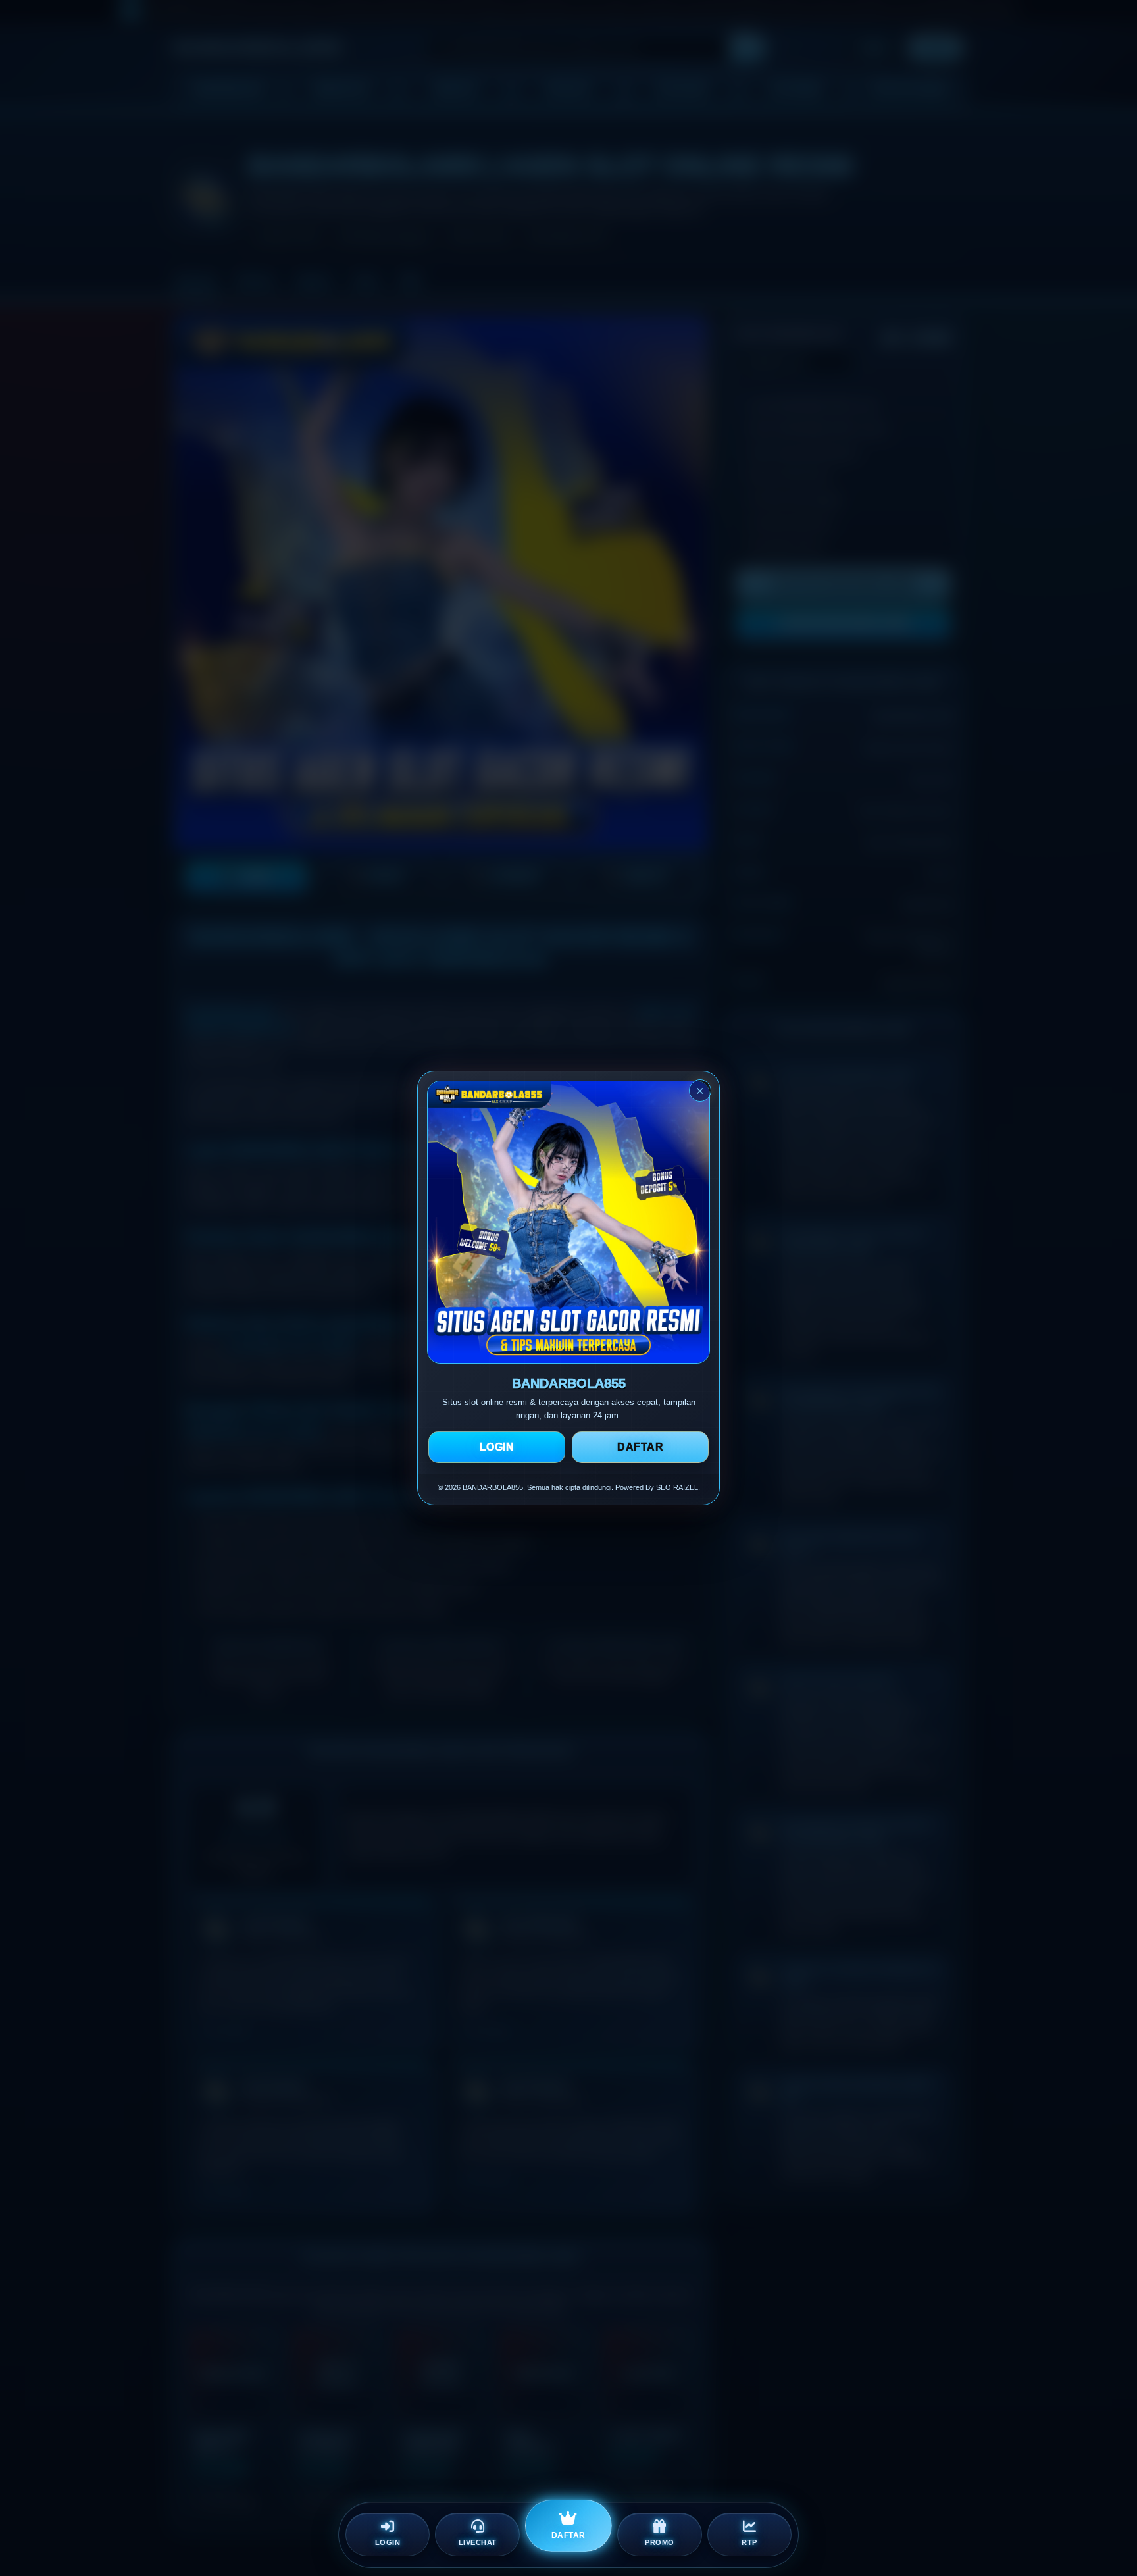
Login (497, 1447)
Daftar (640, 1447)
